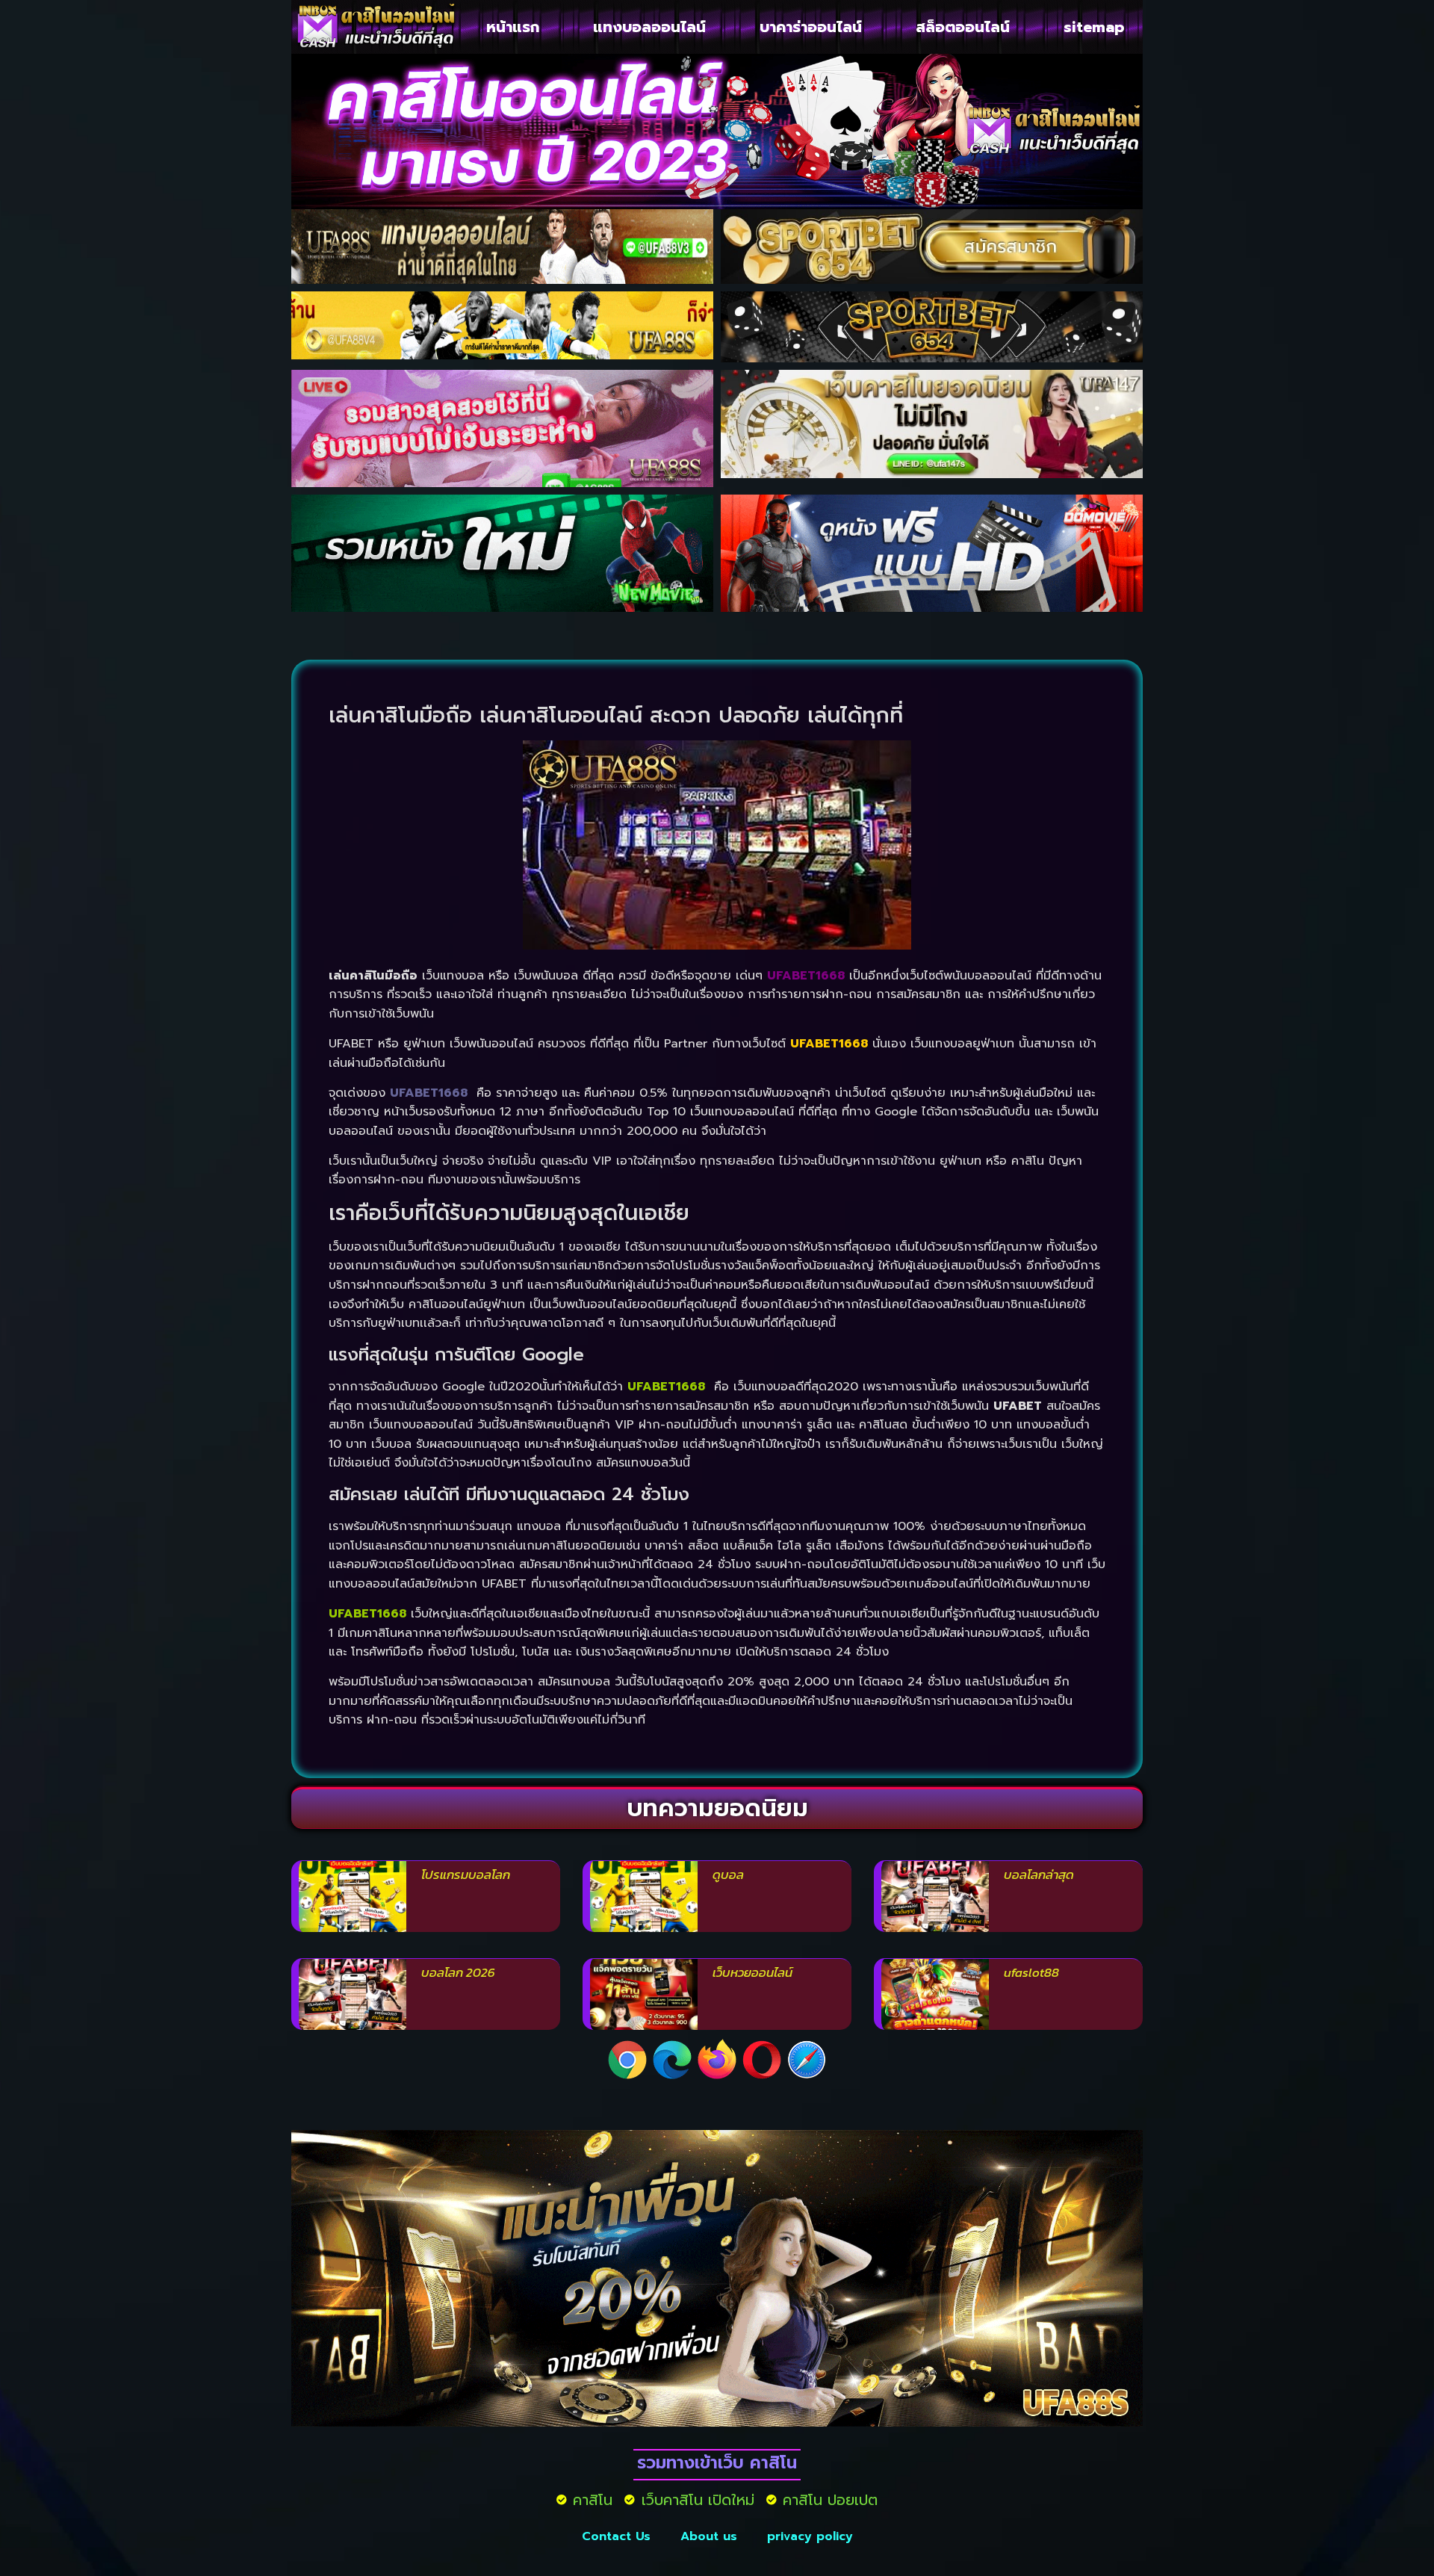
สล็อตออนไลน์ (963, 27)
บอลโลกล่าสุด (1039, 1874)
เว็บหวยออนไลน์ (752, 1972)
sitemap (1094, 27)
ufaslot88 (1031, 1972)
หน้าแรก (513, 27)
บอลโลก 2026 (458, 1972)
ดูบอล (728, 1874)
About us (709, 2536)
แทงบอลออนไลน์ (649, 27)
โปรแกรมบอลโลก (466, 1874)
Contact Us (616, 2536)
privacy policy (810, 2536)
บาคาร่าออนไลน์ (811, 27)
